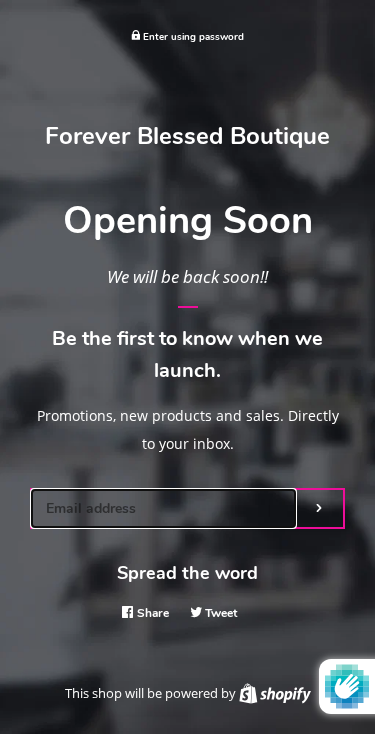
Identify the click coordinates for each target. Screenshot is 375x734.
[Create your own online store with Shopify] (275, 693)
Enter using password (192, 36)
